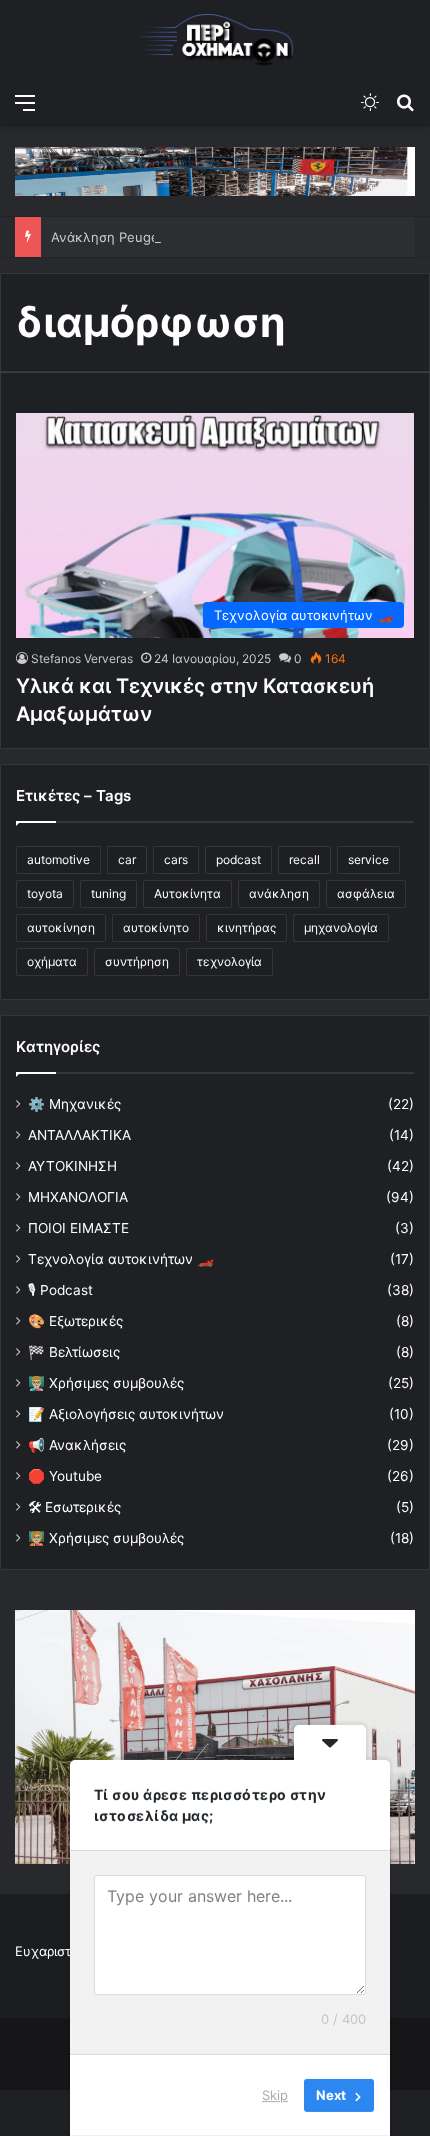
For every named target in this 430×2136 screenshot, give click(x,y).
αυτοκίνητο (156, 927)
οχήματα (52, 961)
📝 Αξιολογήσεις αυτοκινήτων (126, 1414)
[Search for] (405, 102)
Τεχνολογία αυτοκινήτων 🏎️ (121, 1259)
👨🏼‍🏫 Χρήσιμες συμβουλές (106, 1383)
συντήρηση (137, 961)
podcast (238, 859)
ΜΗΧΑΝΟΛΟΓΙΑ (78, 1197)
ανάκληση (279, 893)
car (127, 859)
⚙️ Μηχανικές (74, 1104)
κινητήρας (246, 927)
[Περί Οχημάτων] (215, 41)
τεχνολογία (229, 961)
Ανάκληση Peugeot (111, 237)
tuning (108, 893)
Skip (275, 2095)
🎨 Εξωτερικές (75, 1321)
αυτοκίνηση (61, 927)
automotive (58, 859)
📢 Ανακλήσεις (77, 1445)
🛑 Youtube (65, 1476)
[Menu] (25, 102)
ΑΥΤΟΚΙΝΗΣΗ (72, 1166)
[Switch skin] (370, 102)
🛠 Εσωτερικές (74, 1507)
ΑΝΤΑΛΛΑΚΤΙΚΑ (79, 1135)
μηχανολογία (341, 927)
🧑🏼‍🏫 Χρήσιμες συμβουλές (106, 1538)
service (368, 859)
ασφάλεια (366, 893)
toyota (45, 893)
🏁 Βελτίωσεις (74, 1352)
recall (304, 859)
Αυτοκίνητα (187, 893)
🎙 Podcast (60, 1290)
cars (176, 859)
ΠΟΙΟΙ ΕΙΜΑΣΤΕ (78, 1228)
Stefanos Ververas (82, 658)
